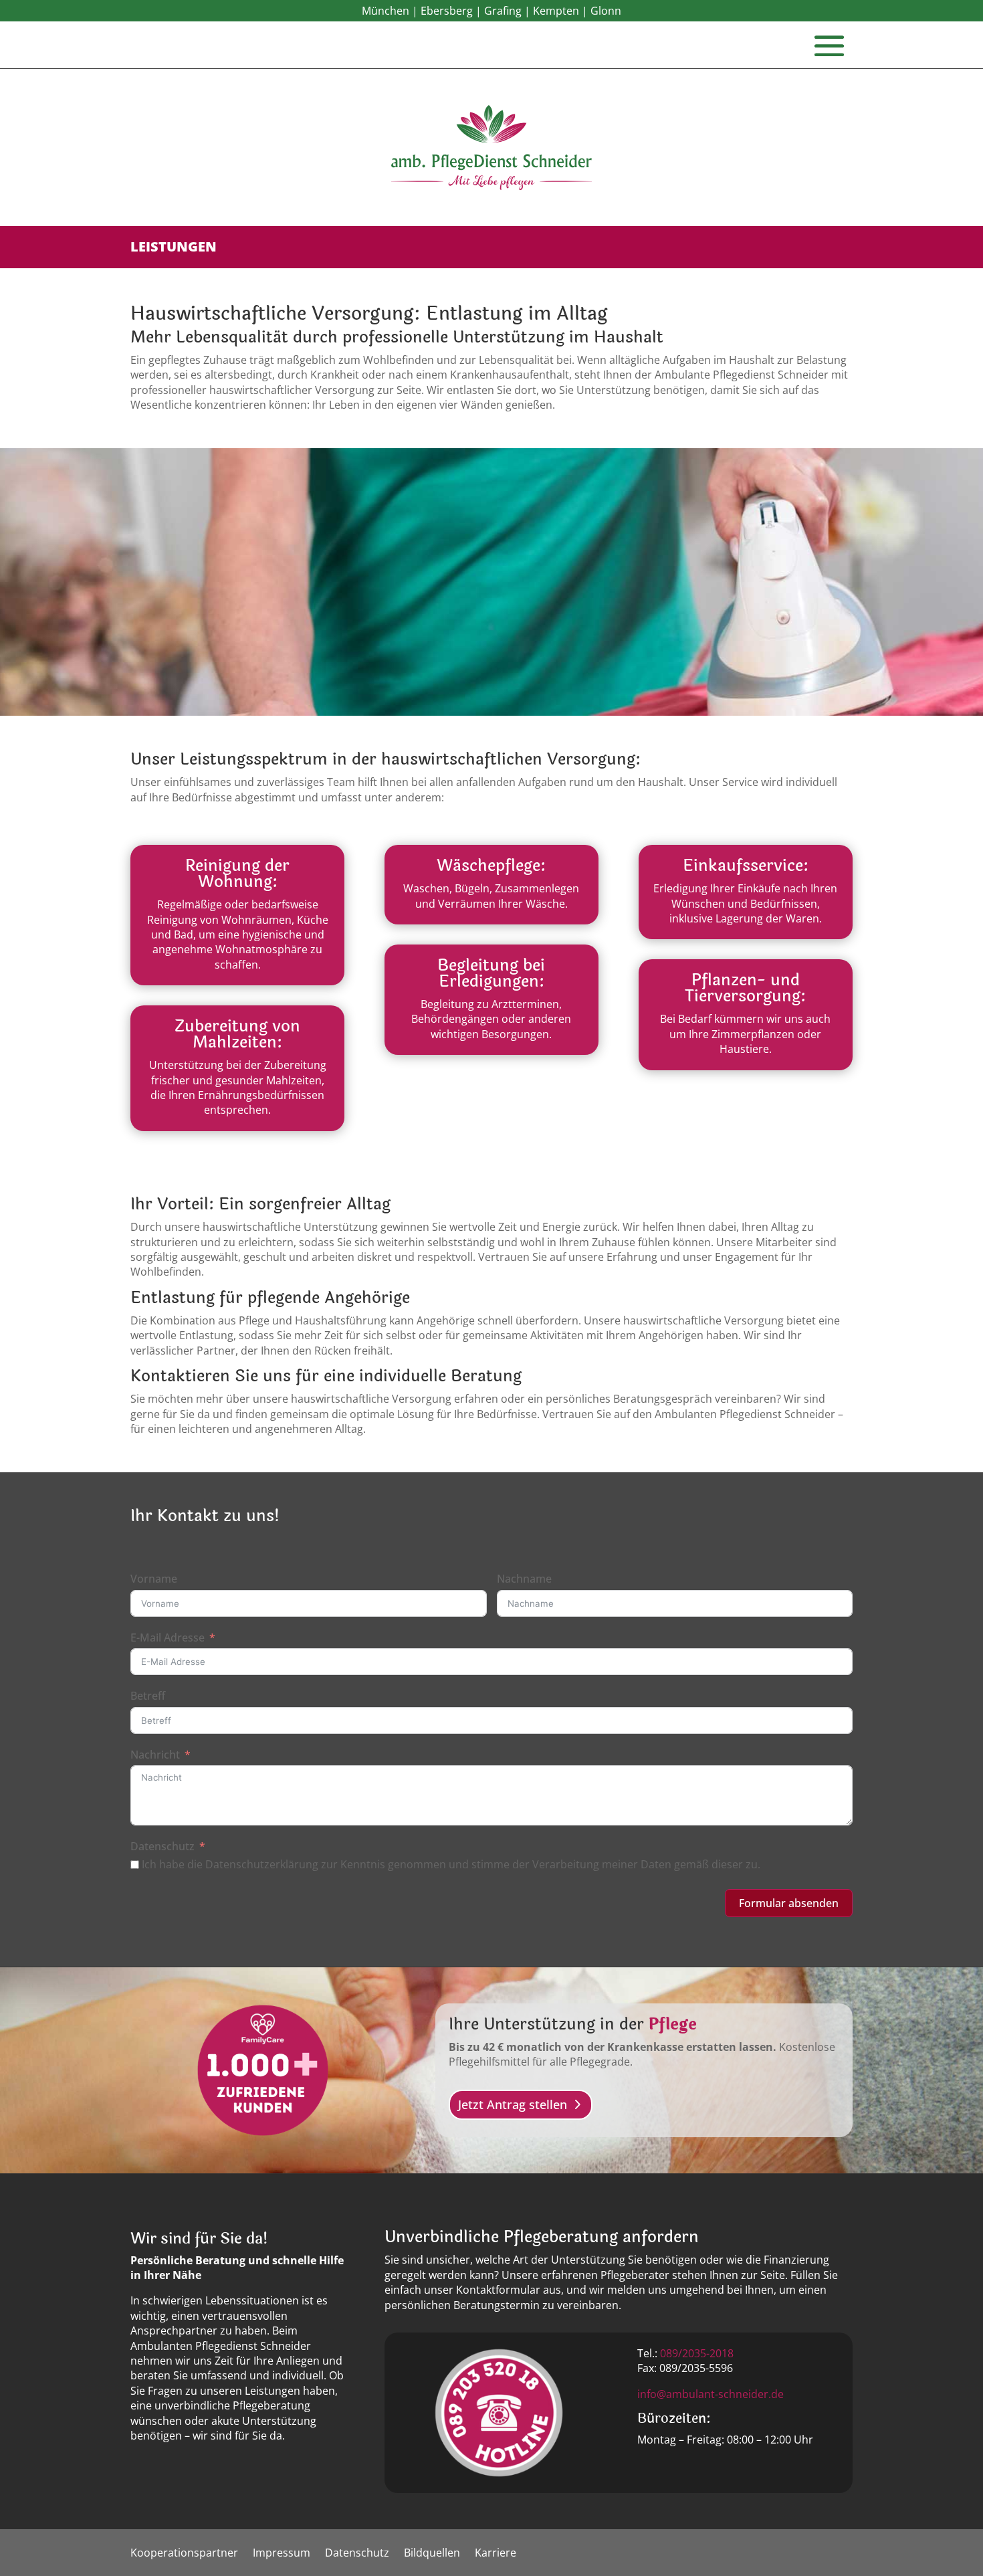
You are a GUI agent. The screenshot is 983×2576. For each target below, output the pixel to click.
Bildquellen (432, 2554)
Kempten (556, 11)
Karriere (496, 2554)
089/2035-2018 (697, 2353)
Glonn (606, 11)
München (386, 11)
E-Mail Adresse (168, 1638)
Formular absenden (789, 1903)
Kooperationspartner (184, 2554)
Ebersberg (447, 11)
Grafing (503, 11)
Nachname (524, 1579)
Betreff (148, 1696)
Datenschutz (162, 1846)
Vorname (154, 1579)
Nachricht (155, 1755)
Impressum (282, 2554)
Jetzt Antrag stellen (513, 2104)
